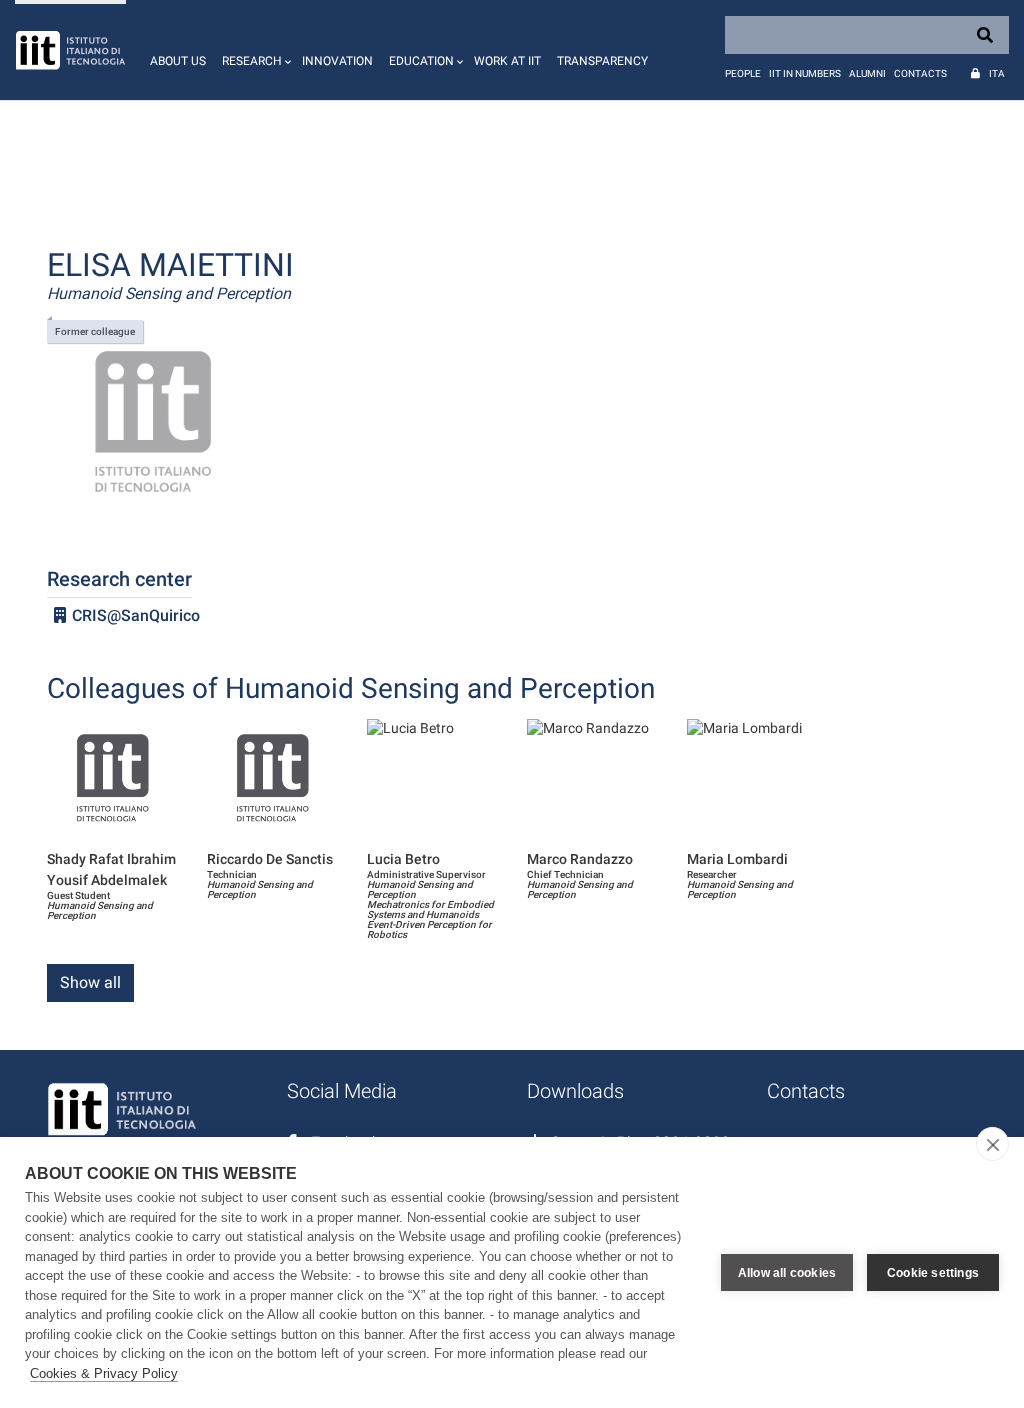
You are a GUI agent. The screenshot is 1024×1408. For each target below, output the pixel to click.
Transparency (602, 61)
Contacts (920, 73)
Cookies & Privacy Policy (104, 1373)
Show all (90, 982)
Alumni (867, 73)
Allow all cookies (787, 1273)
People (743, 73)
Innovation (337, 61)
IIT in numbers (805, 73)
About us (178, 61)
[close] (992, 1144)
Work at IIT (507, 61)
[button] (254, 50)
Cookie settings (933, 1273)
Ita (997, 73)
